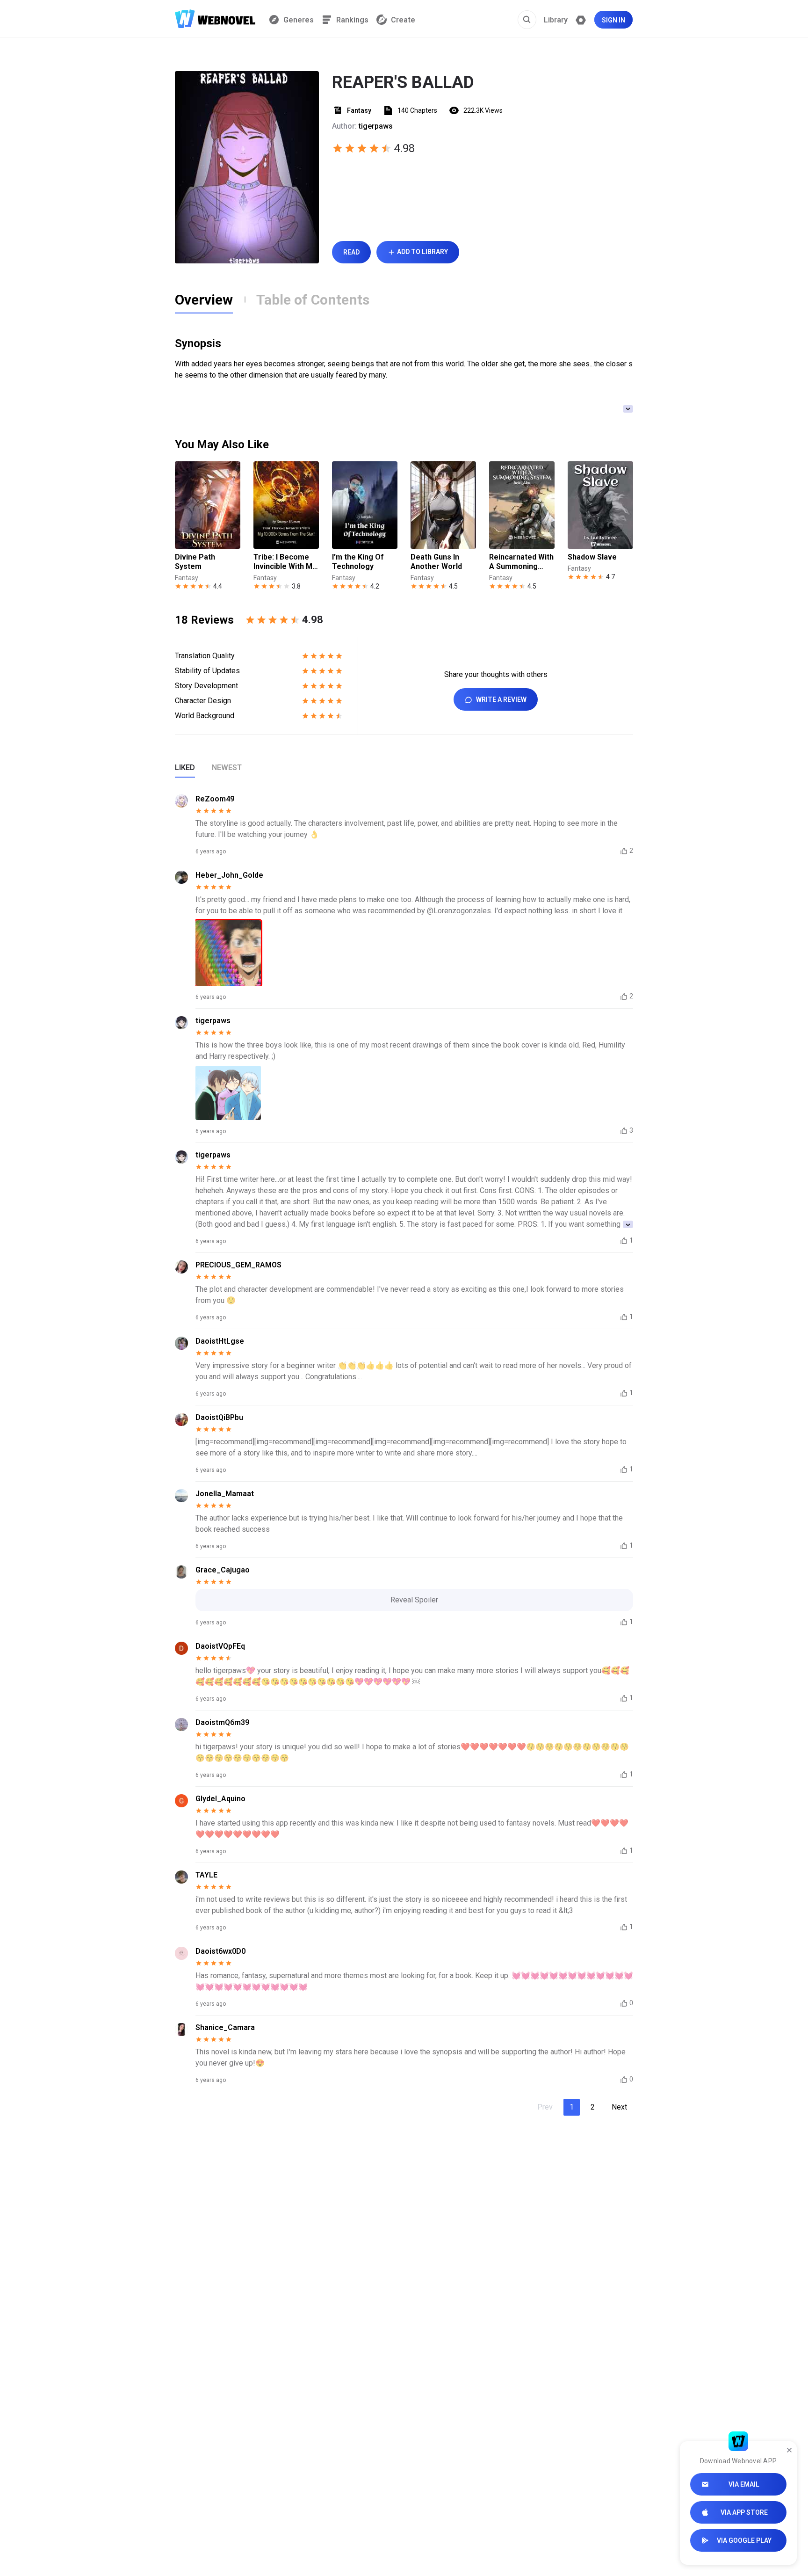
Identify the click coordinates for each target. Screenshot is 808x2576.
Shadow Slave (592, 557)
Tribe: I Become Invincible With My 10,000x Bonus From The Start (285, 562)
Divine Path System (195, 562)
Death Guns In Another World (436, 562)
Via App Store (744, 2512)
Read (351, 252)
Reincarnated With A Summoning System (521, 562)
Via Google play (744, 2540)
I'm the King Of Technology (358, 562)
